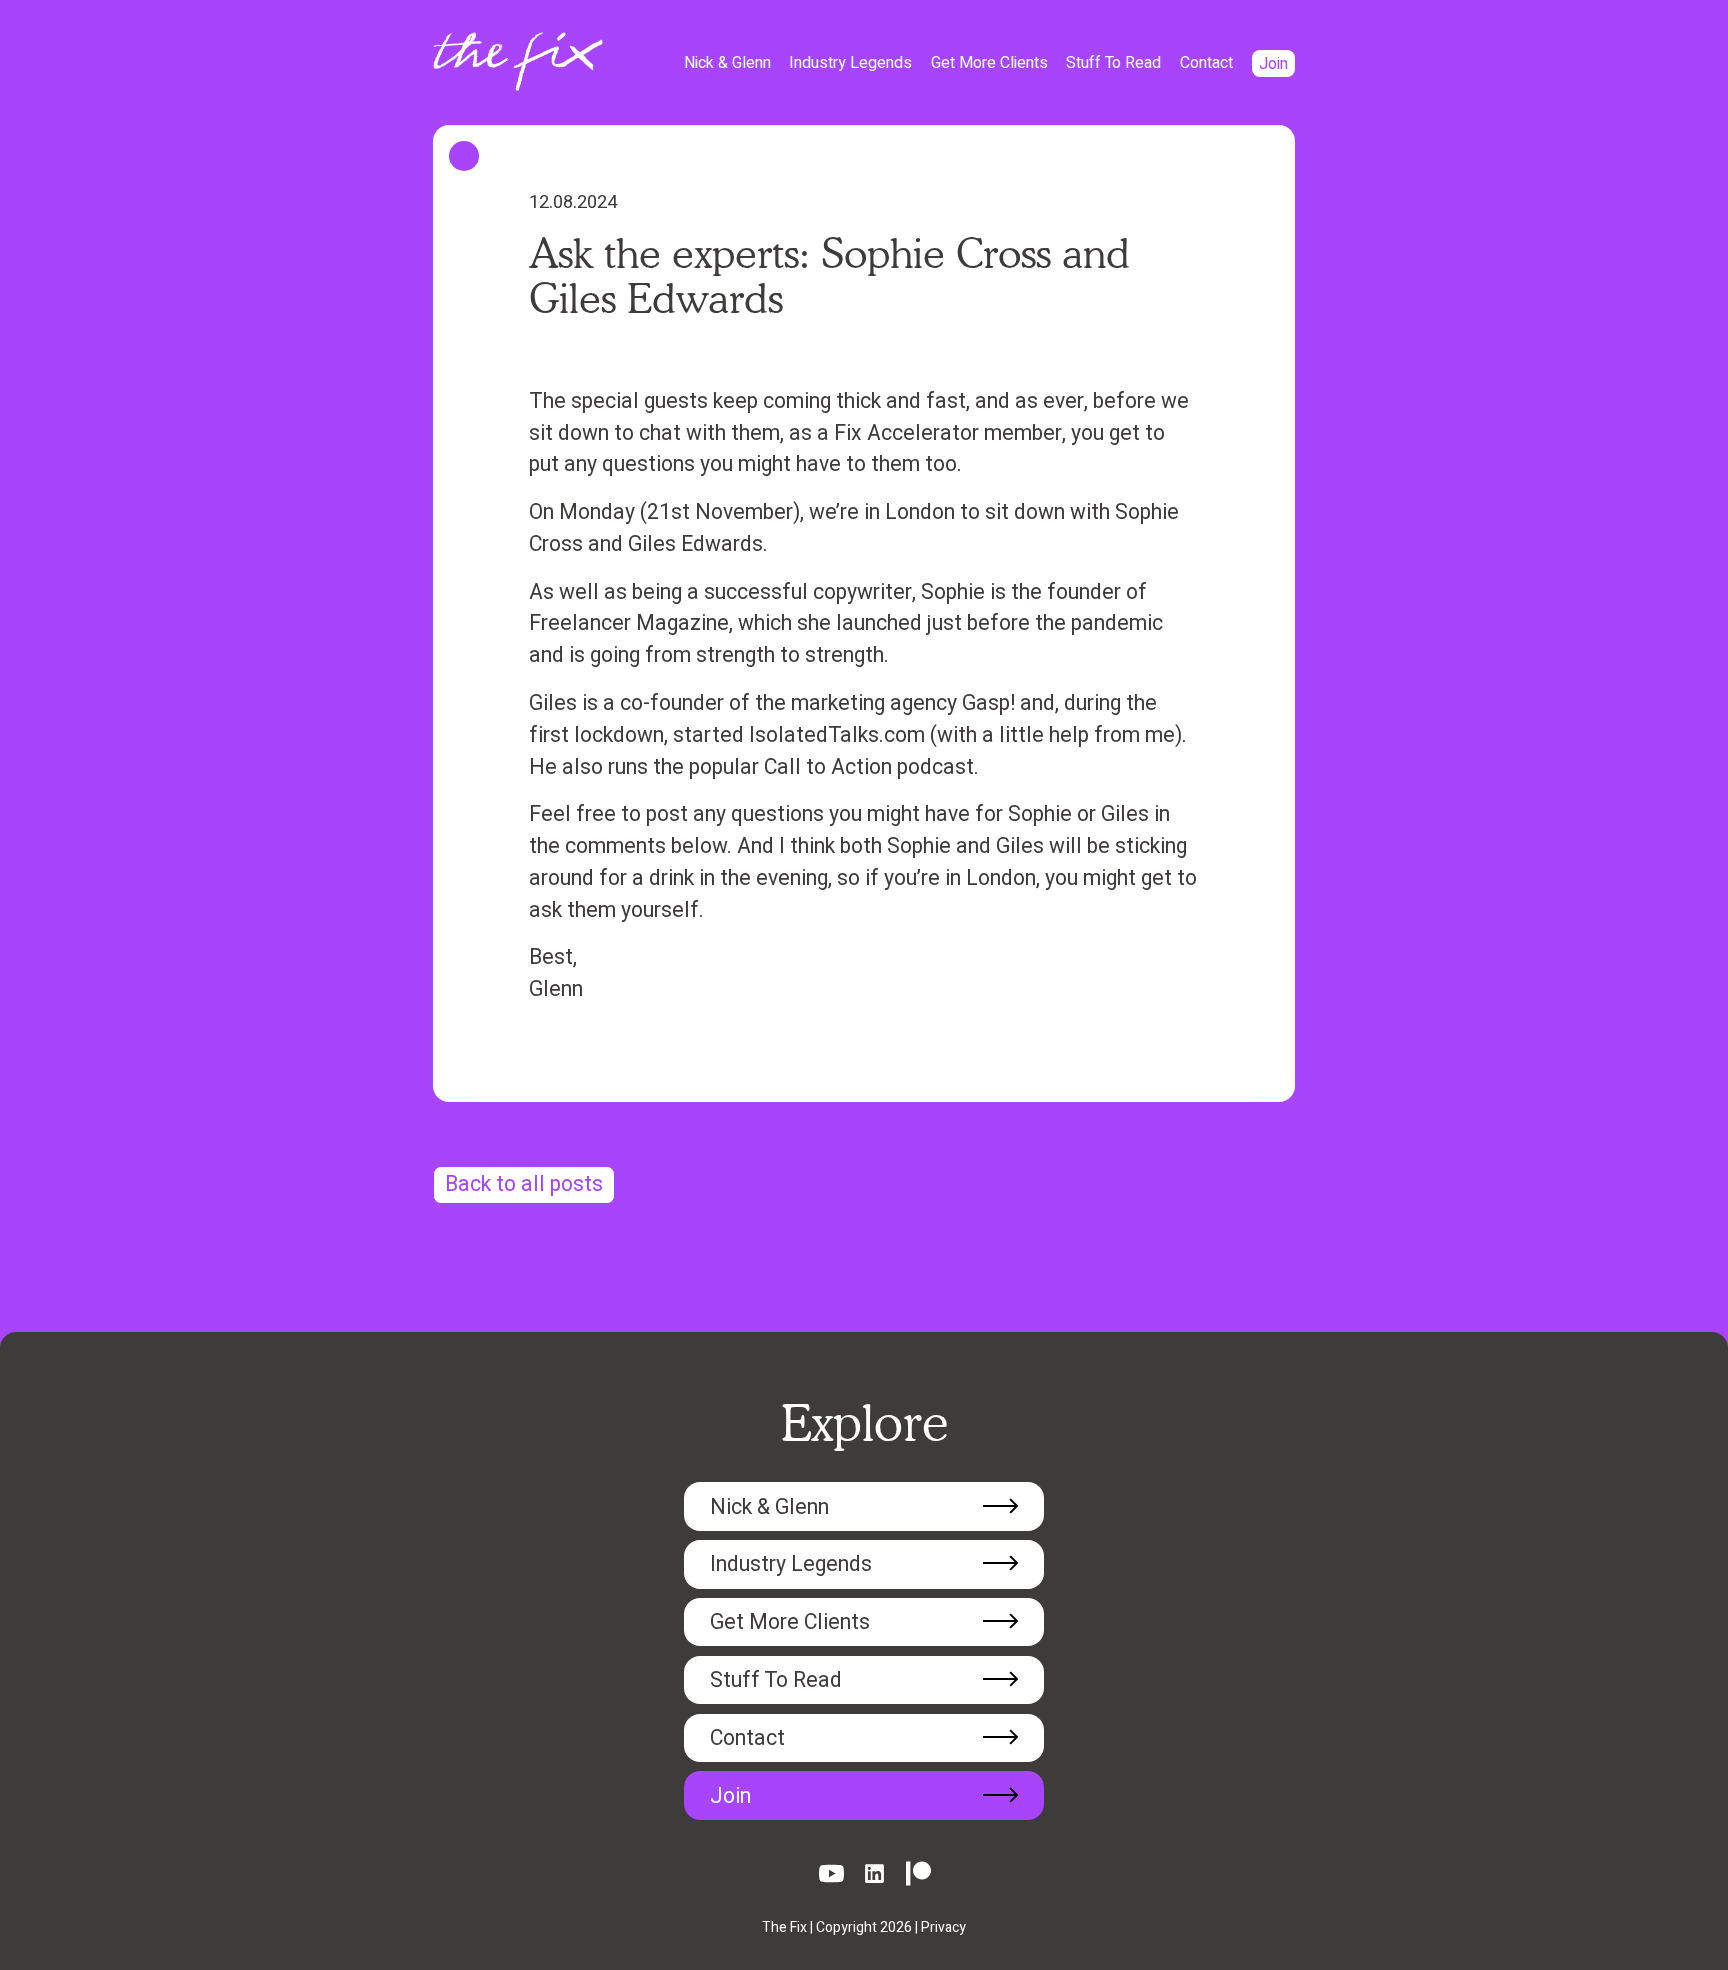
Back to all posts (524, 1184)
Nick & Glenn (727, 63)
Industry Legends (850, 63)
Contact (1206, 63)
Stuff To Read (1113, 63)
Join (1273, 63)
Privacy (943, 1927)
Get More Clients (989, 63)
